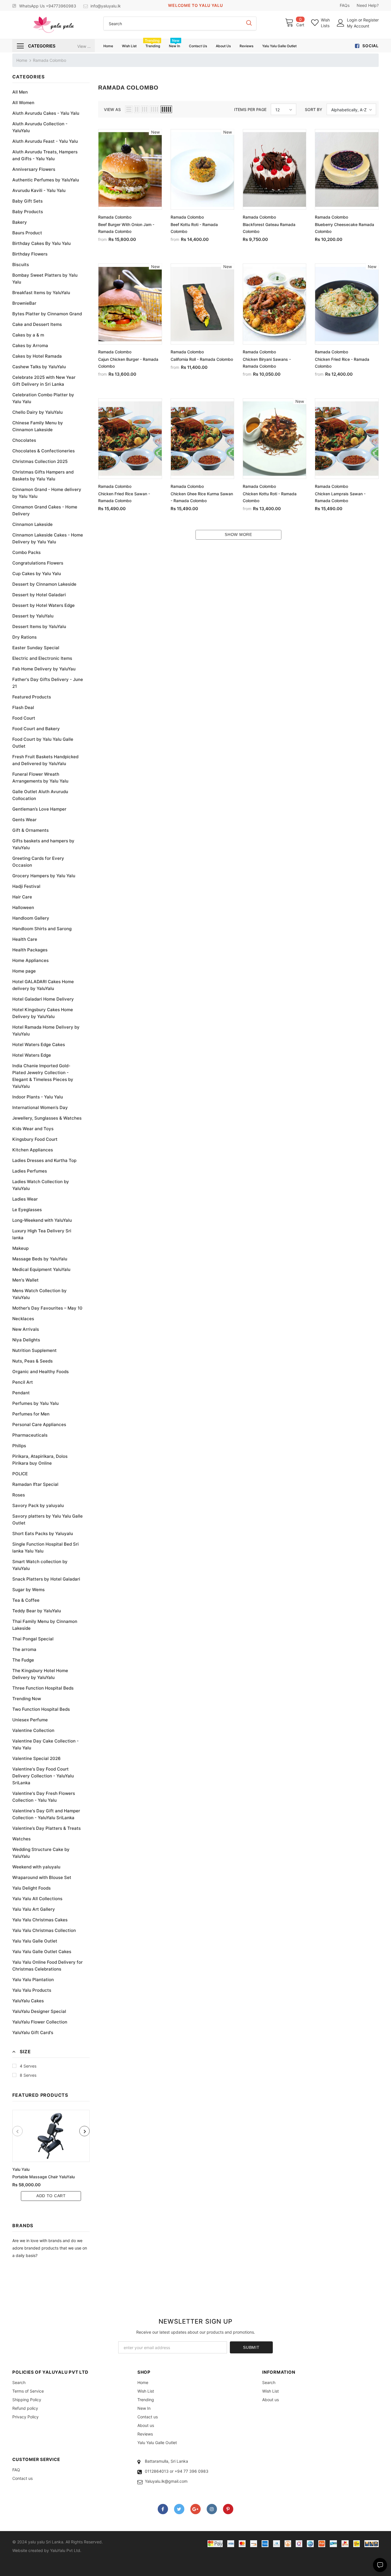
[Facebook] (163, 2509)
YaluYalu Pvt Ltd (65, 2550)
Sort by (314, 109)
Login (353, 20)
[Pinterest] (228, 2509)
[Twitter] (179, 2509)
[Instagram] (212, 2509)
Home (22, 60)
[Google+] (195, 2509)
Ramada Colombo (50, 60)
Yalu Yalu (21, 2169)
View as (112, 109)
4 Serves (28, 2066)
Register (371, 20)
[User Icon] (341, 23)
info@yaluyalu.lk (106, 6)
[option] (51, 2155)
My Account (358, 26)
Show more (238, 534)
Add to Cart (51, 2196)
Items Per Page (250, 109)
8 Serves (28, 2075)
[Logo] (53, 25)
